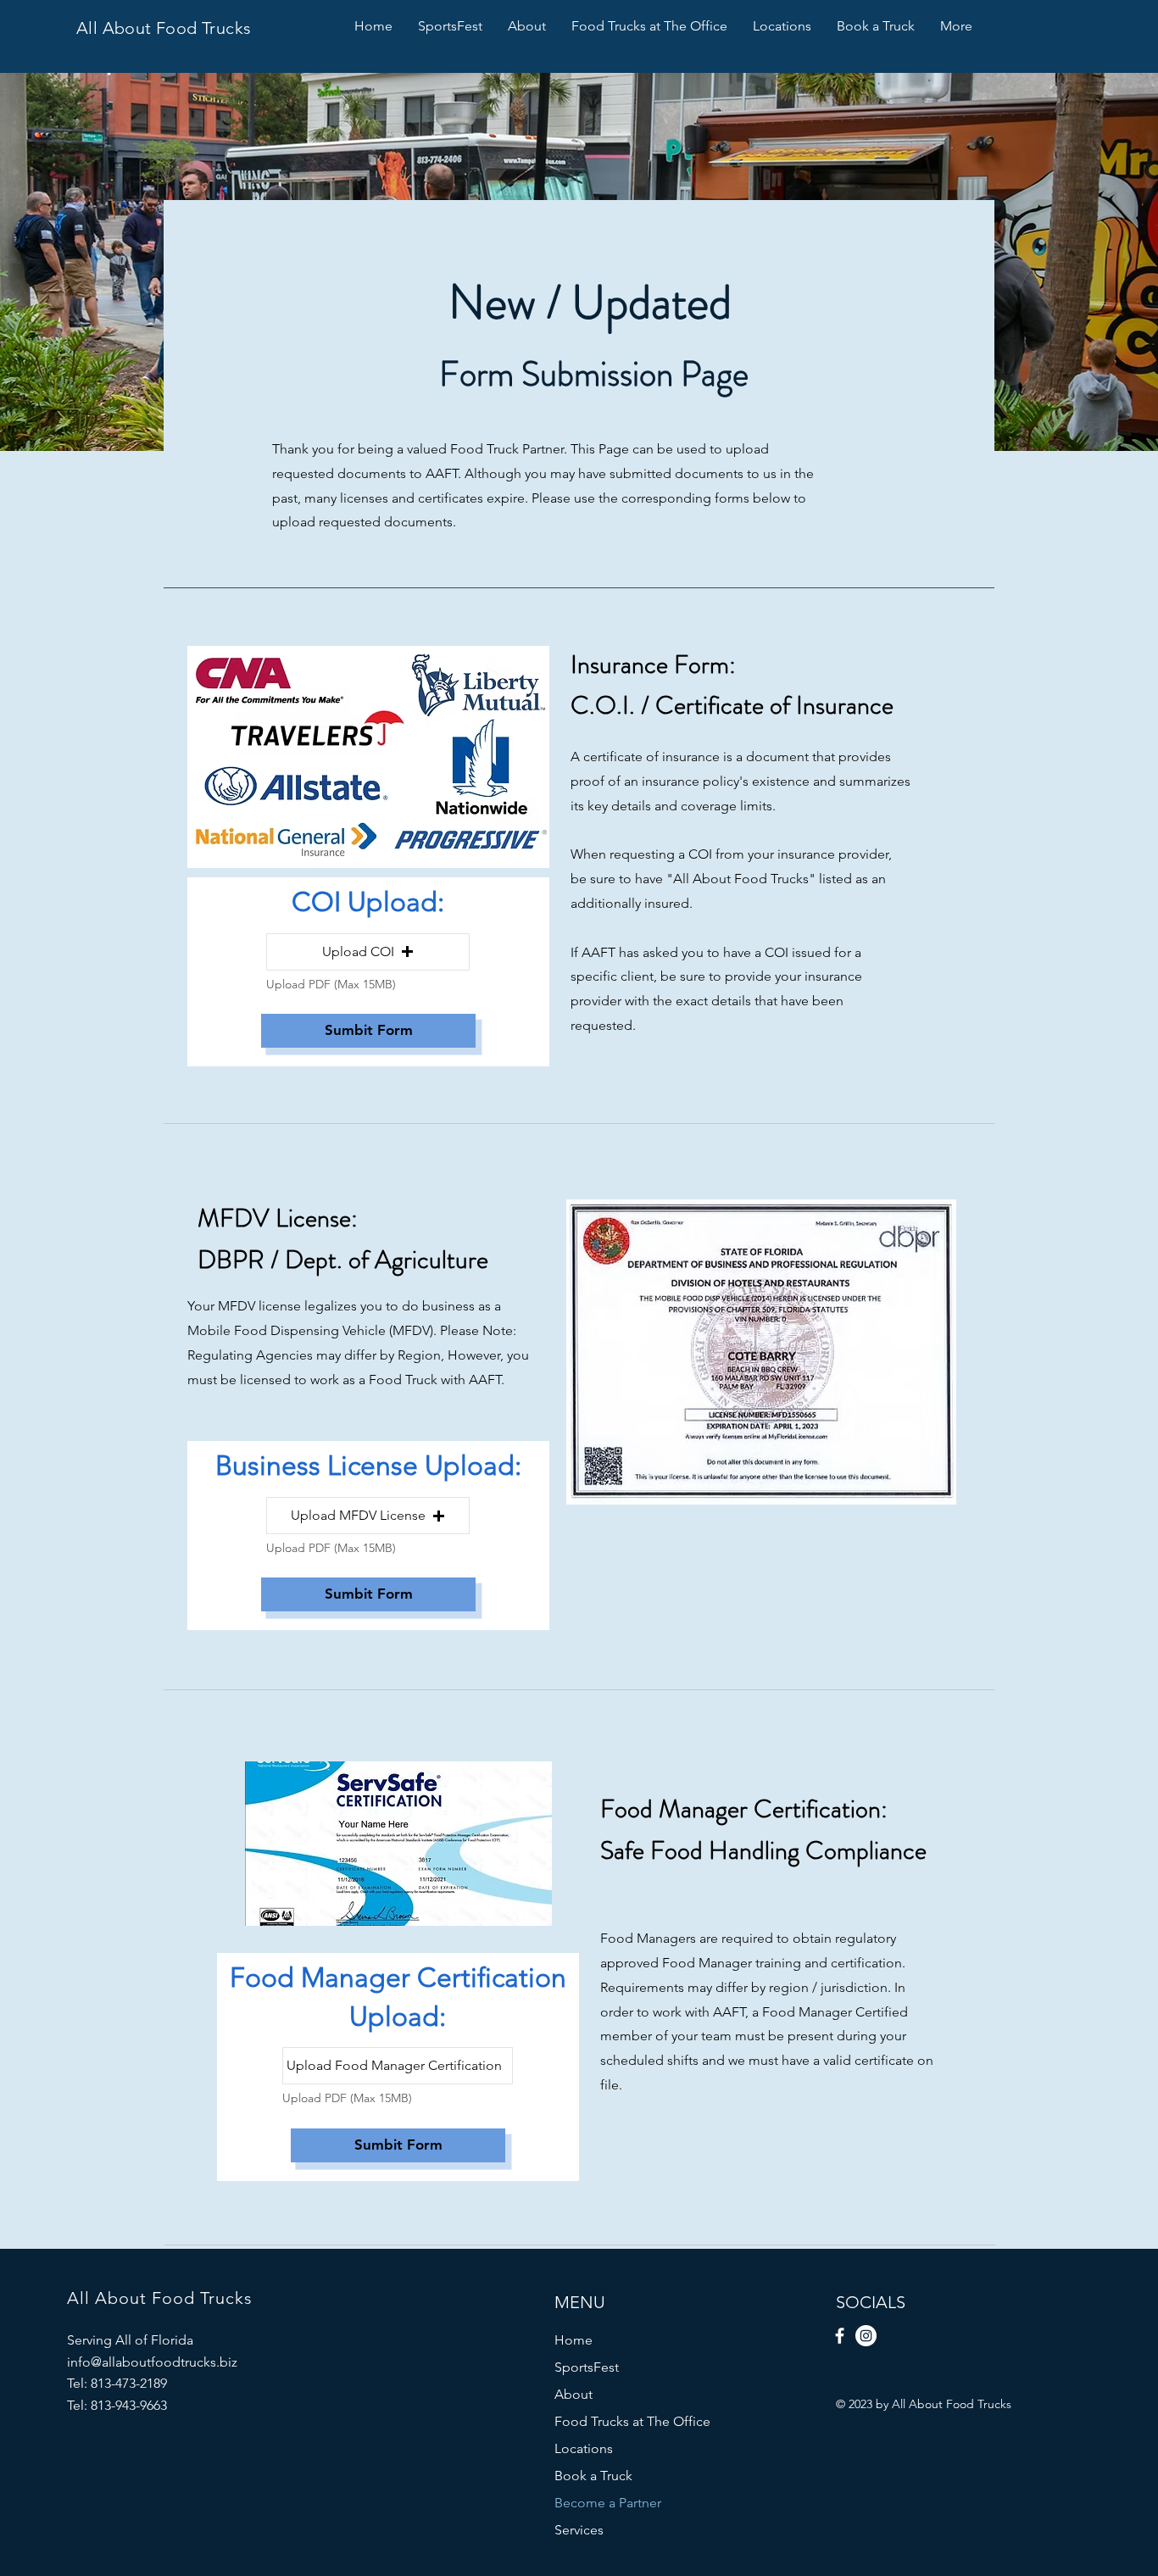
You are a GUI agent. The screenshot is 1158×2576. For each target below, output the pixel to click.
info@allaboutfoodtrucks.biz (152, 2362)
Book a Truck (593, 2476)
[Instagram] (866, 2336)
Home (573, 2340)
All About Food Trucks (164, 28)
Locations (584, 2448)
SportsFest (587, 2367)
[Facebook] (840, 2336)
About (573, 2394)
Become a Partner (608, 2503)
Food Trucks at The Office (632, 2421)
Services (579, 2530)
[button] (368, 952)
